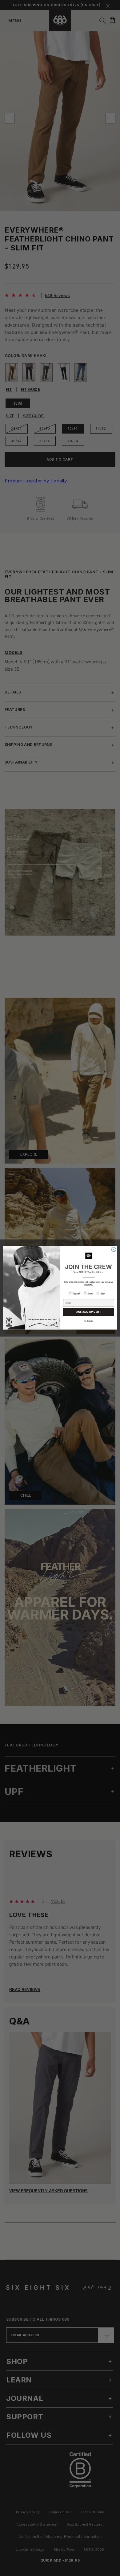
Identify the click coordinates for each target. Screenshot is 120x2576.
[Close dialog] (114, 1250)
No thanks (89, 1321)
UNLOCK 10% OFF (88, 1312)
